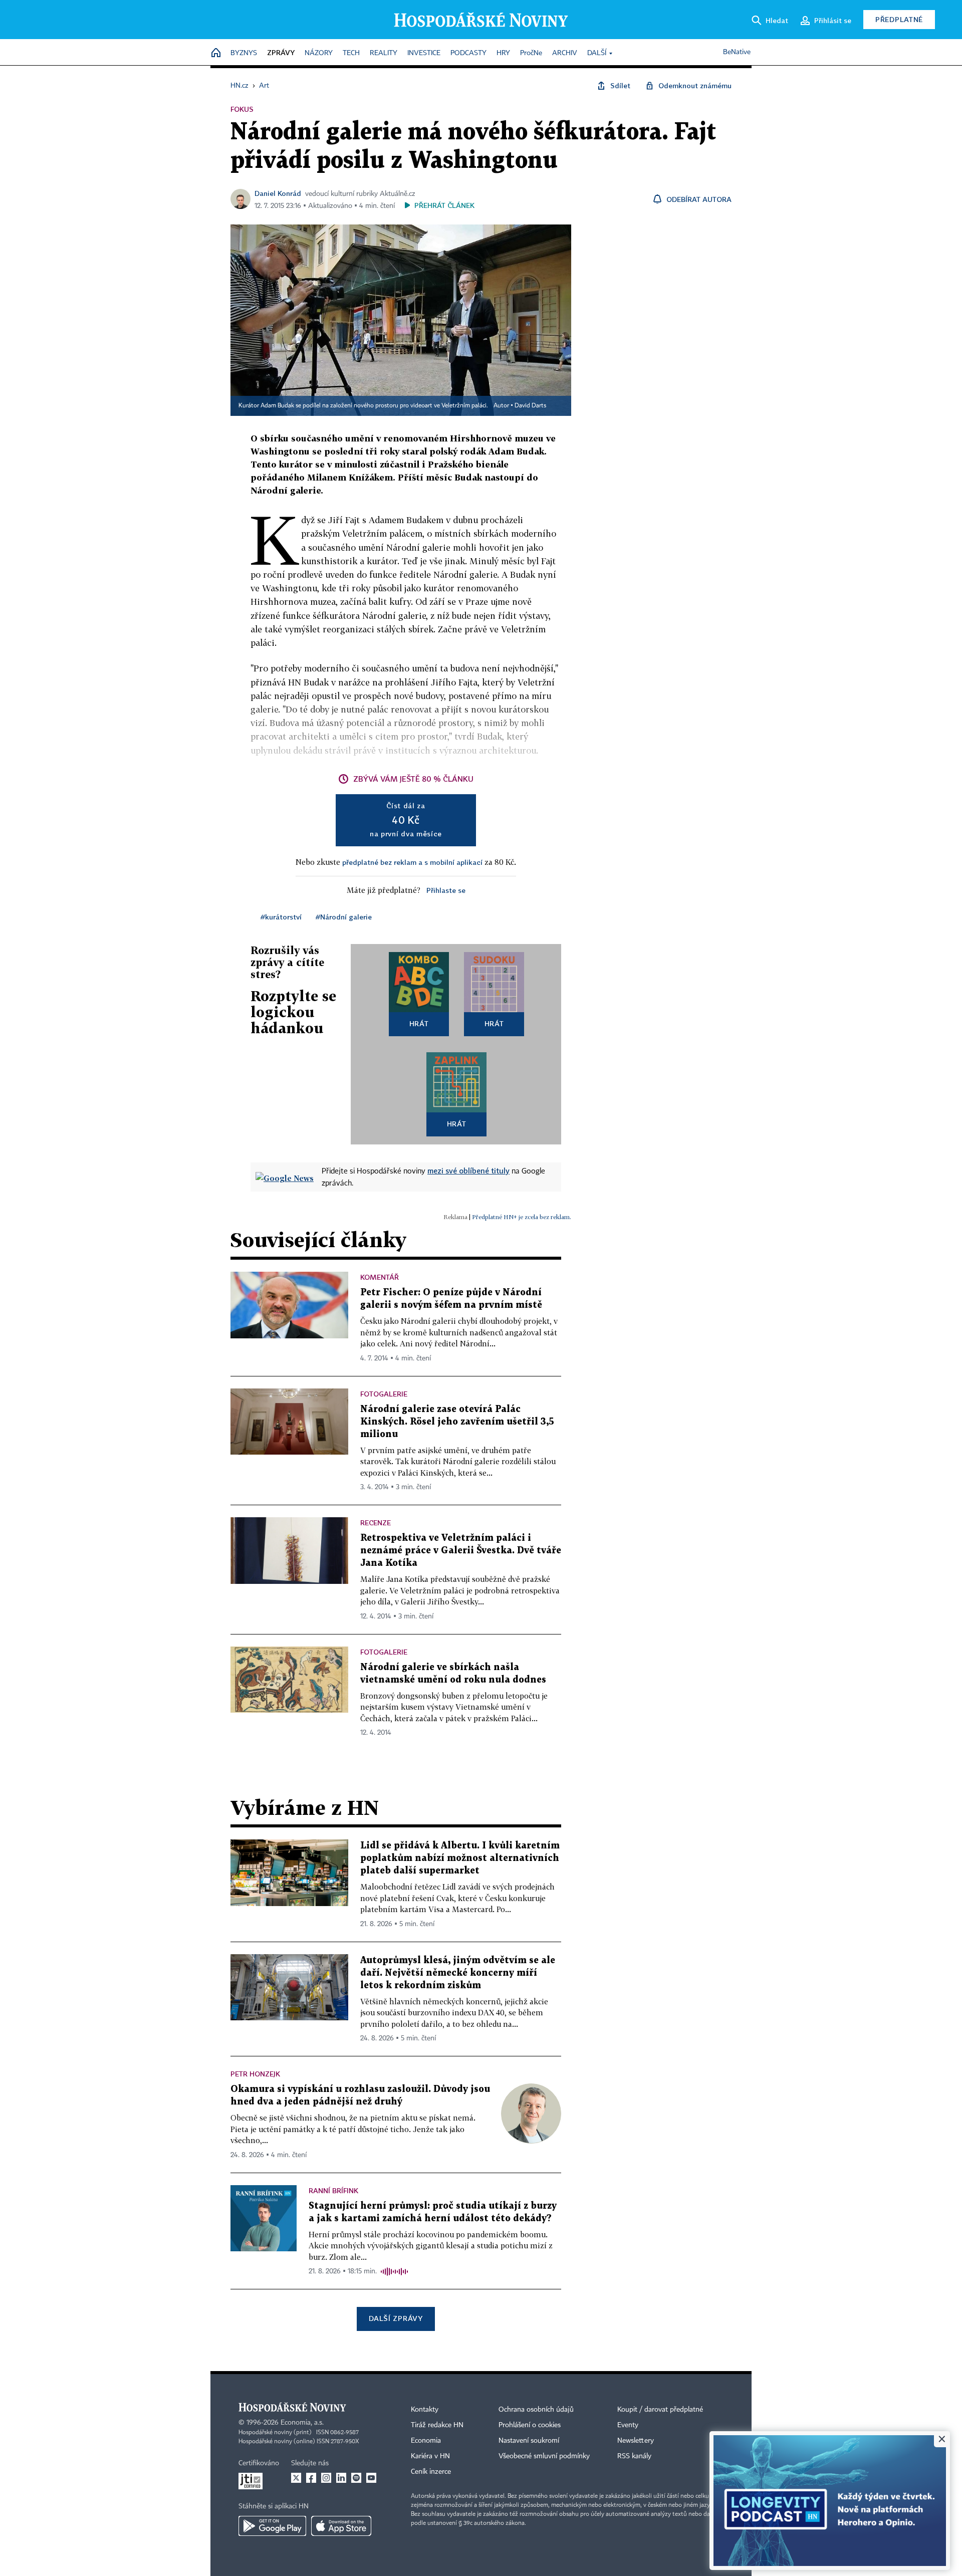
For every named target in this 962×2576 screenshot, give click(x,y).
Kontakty (425, 2410)
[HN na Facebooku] (311, 2478)
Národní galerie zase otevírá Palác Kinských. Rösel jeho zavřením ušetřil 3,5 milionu (457, 1422)
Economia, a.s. (302, 2423)
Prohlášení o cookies (530, 2425)
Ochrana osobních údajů (536, 2410)
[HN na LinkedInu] (341, 2478)
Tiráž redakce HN (437, 2425)
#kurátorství (281, 917)
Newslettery (636, 2441)
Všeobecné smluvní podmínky (544, 2456)
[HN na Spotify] (356, 2478)
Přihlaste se (446, 890)
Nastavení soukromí (529, 2441)
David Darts (530, 406)
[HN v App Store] (341, 2526)
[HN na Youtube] (371, 2478)
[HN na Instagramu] (326, 2478)
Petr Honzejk (255, 2074)
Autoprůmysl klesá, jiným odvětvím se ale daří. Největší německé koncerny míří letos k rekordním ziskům (458, 1973)
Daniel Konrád (278, 193)
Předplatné (899, 19)
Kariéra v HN (430, 2456)
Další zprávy (396, 2318)
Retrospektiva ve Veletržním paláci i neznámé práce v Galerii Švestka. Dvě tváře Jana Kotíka (461, 1551)
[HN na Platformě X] (296, 2478)
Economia (426, 2441)
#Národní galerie (344, 917)
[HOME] (216, 53)
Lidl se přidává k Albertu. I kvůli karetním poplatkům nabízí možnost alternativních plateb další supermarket (460, 1858)
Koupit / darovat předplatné (660, 2410)
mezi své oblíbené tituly (468, 1170)
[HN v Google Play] (272, 2526)
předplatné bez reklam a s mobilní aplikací (412, 862)
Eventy (628, 2425)
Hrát (419, 1023)
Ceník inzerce (431, 2472)
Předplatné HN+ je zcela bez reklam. (522, 1217)
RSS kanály (634, 2456)
